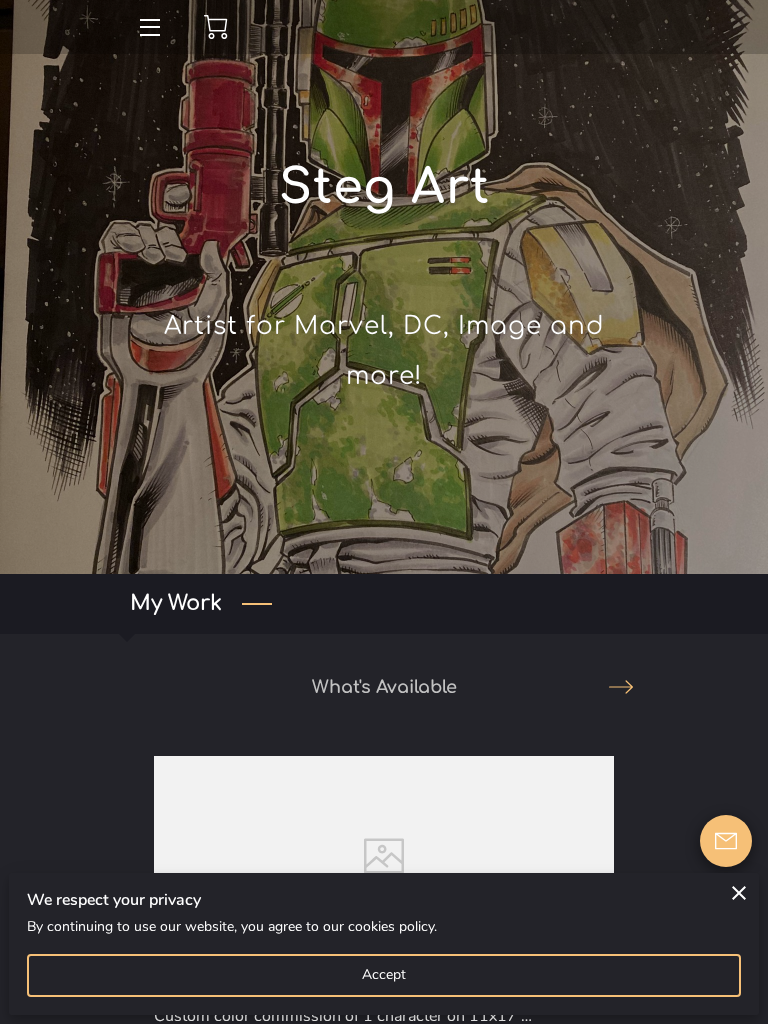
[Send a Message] (726, 841)
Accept (384, 974)
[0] (216, 27)
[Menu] (148, 27)
